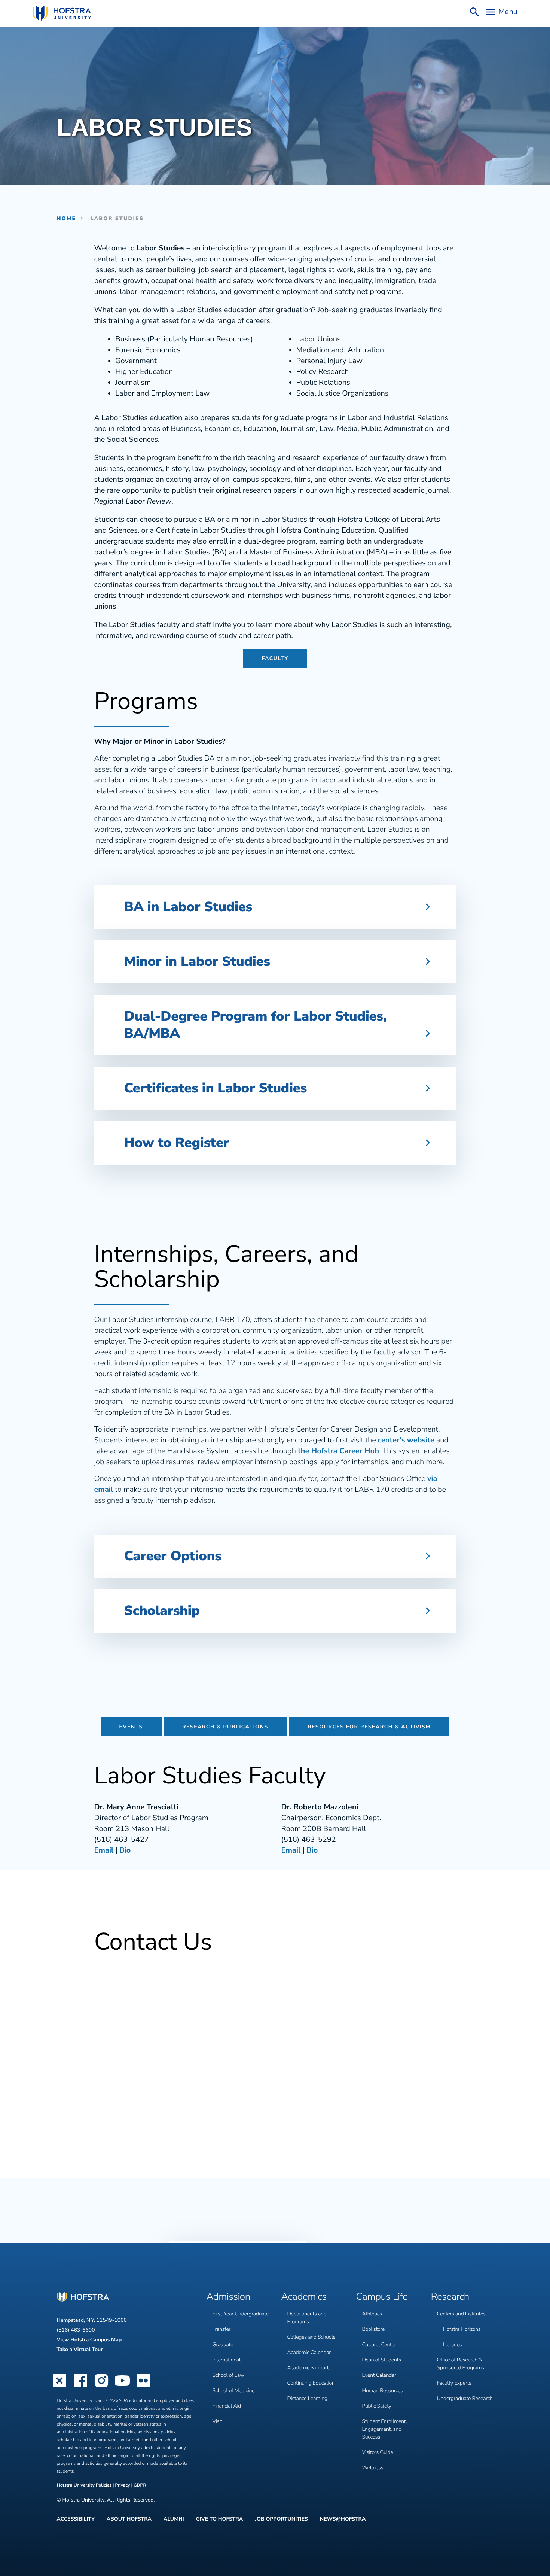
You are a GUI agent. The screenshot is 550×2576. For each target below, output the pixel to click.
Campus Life (382, 2297)
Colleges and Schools (311, 2337)
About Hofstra (129, 2519)
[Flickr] (143, 2387)
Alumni (174, 2519)
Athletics (372, 2314)
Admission (228, 2297)
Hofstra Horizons (462, 2329)
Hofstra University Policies (85, 2485)
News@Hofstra (343, 2519)
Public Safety (377, 2406)
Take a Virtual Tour (80, 2349)
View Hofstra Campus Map (89, 2340)
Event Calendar (379, 2375)
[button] (275, 907)
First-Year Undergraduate (241, 2314)
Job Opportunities (281, 2519)
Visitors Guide (378, 2452)
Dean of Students (382, 2360)
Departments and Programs (307, 2318)
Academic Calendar (309, 2352)
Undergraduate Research (465, 2398)
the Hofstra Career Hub (338, 1451)
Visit (217, 2421)
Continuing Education (311, 2383)
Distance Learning (307, 2398)
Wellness (373, 2468)
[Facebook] (80, 2387)
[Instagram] (101, 2387)
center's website (406, 1440)
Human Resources (383, 2391)
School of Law (228, 2375)
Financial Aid (227, 2406)
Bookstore (374, 2329)
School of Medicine (234, 2391)
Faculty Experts (454, 2383)
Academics (304, 2297)
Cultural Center (379, 2344)
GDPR (140, 2485)
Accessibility (76, 2519)
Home (67, 218)
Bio (125, 1851)
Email (104, 1851)
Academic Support (308, 2368)
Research (450, 2297)
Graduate (223, 2344)
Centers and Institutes (461, 2314)
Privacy (122, 2485)
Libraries (453, 2344)
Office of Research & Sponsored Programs (461, 2364)
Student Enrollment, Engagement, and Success (385, 2429)
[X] (59, 2387)
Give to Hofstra (219, 2519)
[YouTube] (122, 2387)
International (227, 2360)
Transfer (222, 2329)
